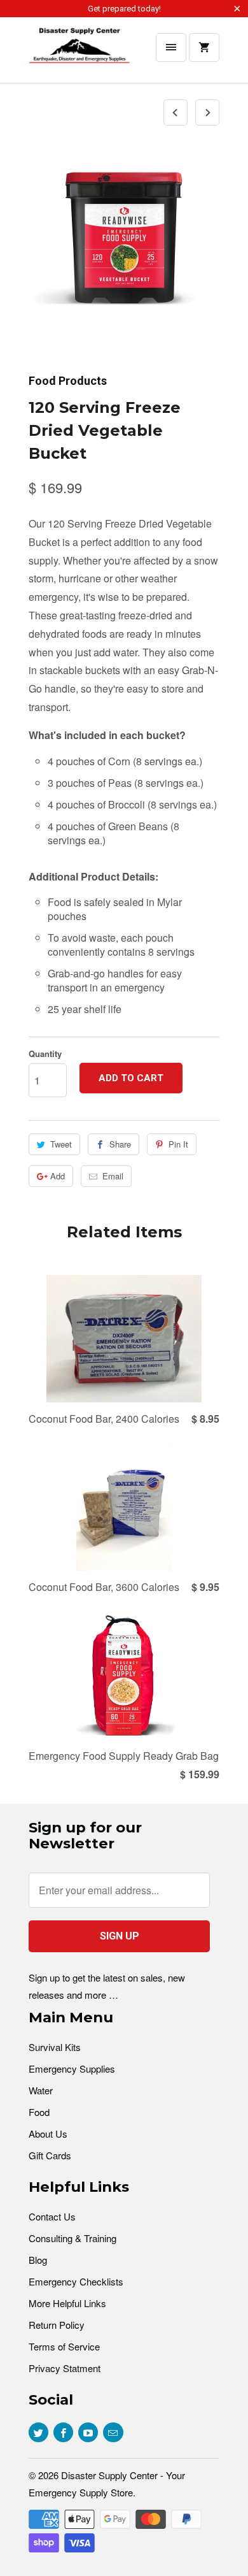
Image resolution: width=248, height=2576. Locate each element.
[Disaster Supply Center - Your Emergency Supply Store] (79, 55)
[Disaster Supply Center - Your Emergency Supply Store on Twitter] (38, 2432)
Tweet (61, 1144)
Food (39, 2112)
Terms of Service (64, 2346)
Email (113, 1176)
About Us (48, 2133)
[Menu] (171, 47)
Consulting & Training (72, 2238)
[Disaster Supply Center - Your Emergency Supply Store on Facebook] (63, 2432)
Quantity (45, 1054)
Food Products (68, 381)
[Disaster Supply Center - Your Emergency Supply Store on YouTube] (88, 2432)
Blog (38, 2260)
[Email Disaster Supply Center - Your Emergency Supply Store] (113, 2432)
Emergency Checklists (76, 2281)
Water (41, 2090)
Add (58, 1176)
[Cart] (204, 47)
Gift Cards (50, 2155)
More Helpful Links (67, 2303)
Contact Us (52, 2216)
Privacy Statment (65, 2368)
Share (120, 1144)
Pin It (178, 1144)
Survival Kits (55, 2047)
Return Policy (57, 2325)
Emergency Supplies (72, 2069)
